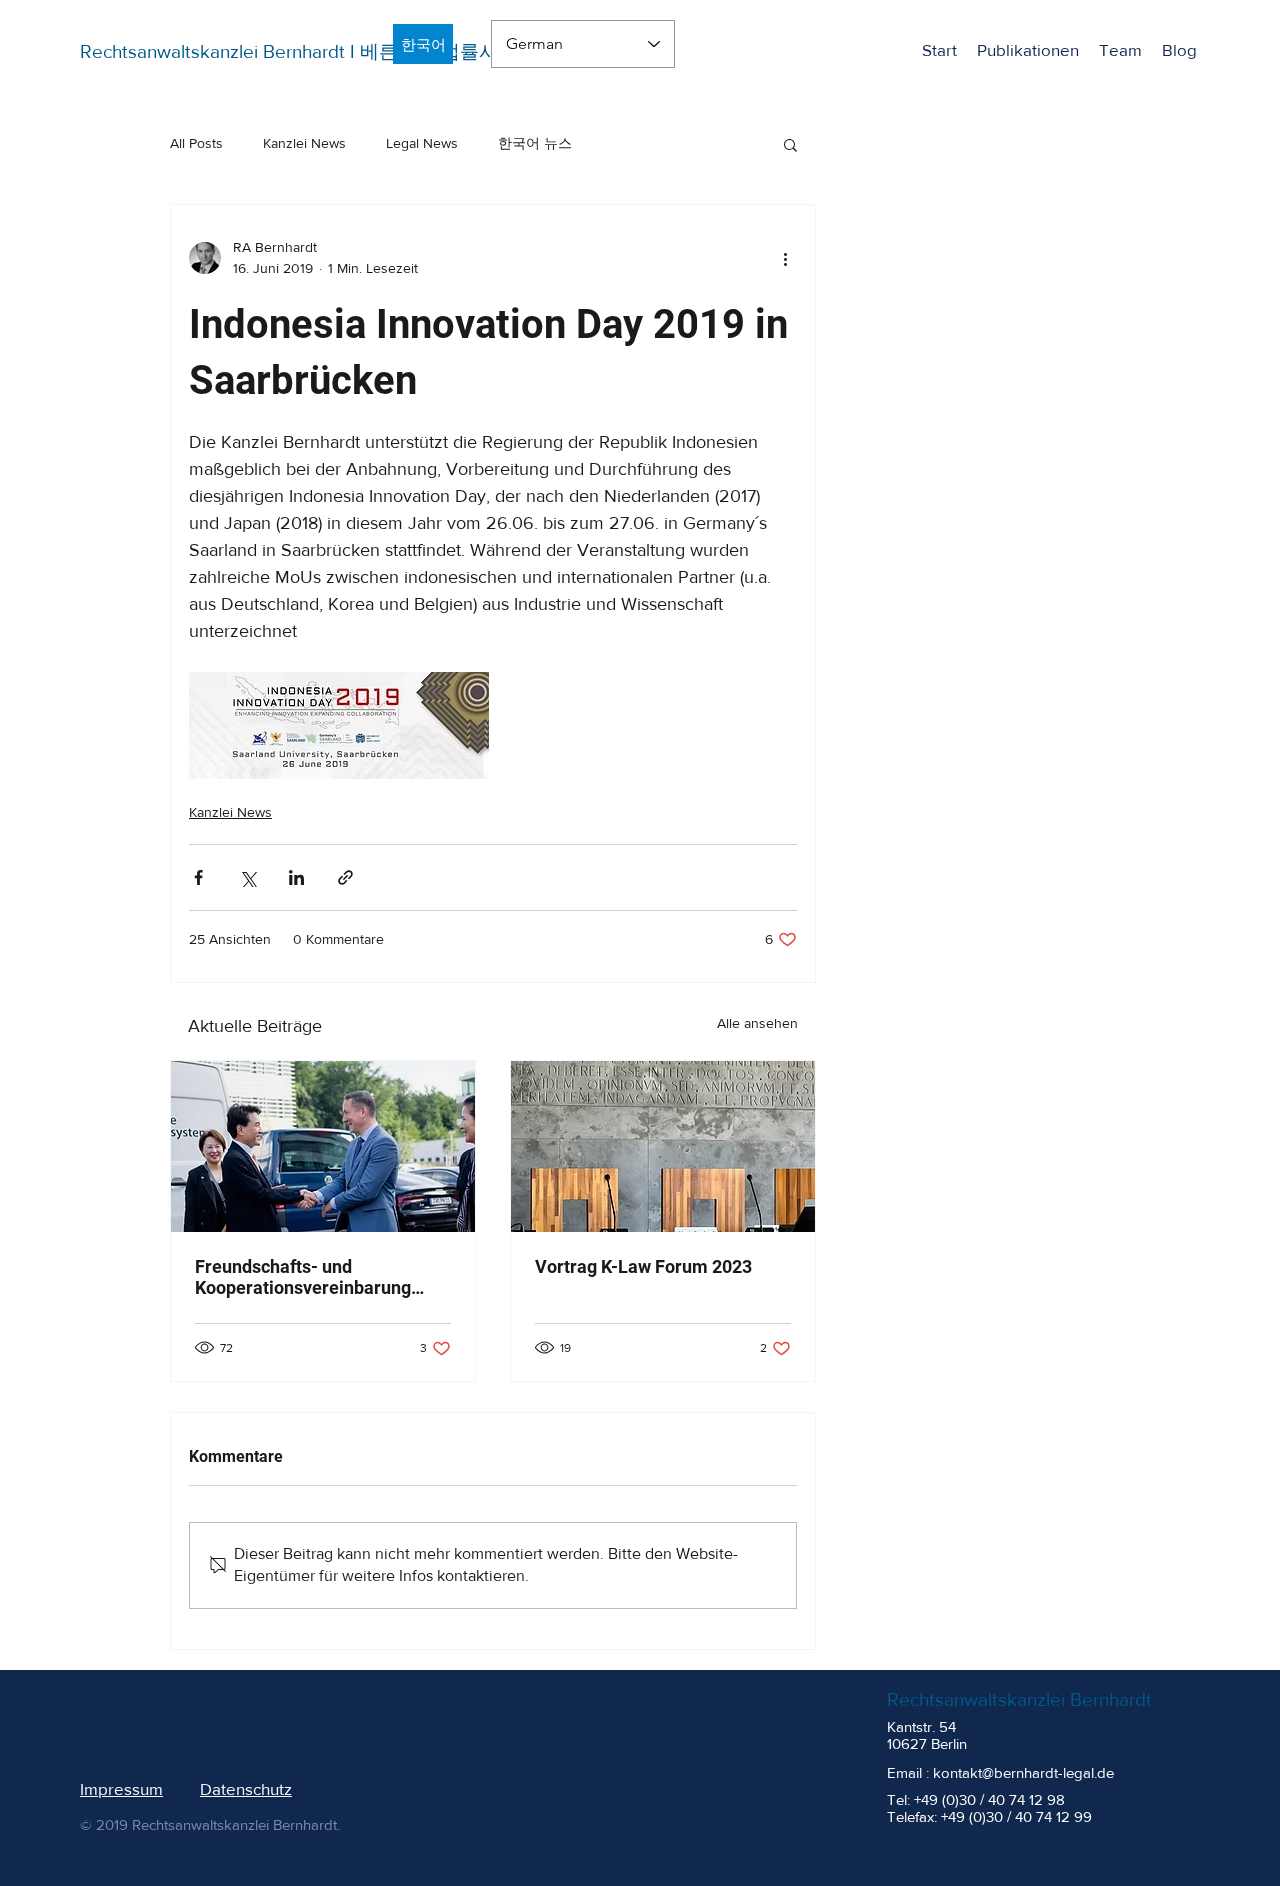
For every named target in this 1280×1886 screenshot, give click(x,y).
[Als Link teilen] (345, 877)
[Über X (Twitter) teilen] (247, 877)
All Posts (196, 143)
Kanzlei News (304, 143)
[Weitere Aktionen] (785, 258)
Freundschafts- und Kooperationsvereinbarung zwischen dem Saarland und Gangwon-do (308, 1277)
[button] (790, 144)
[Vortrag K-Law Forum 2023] (663, 1146)
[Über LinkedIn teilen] (296, 877)
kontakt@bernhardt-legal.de (1023, 1772)
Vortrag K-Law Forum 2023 (643, 1266)
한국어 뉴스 (535, 143)
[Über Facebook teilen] (198, 877)
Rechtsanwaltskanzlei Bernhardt (1019, 1699)
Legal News (422, 143)
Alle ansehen (757, 1023)
